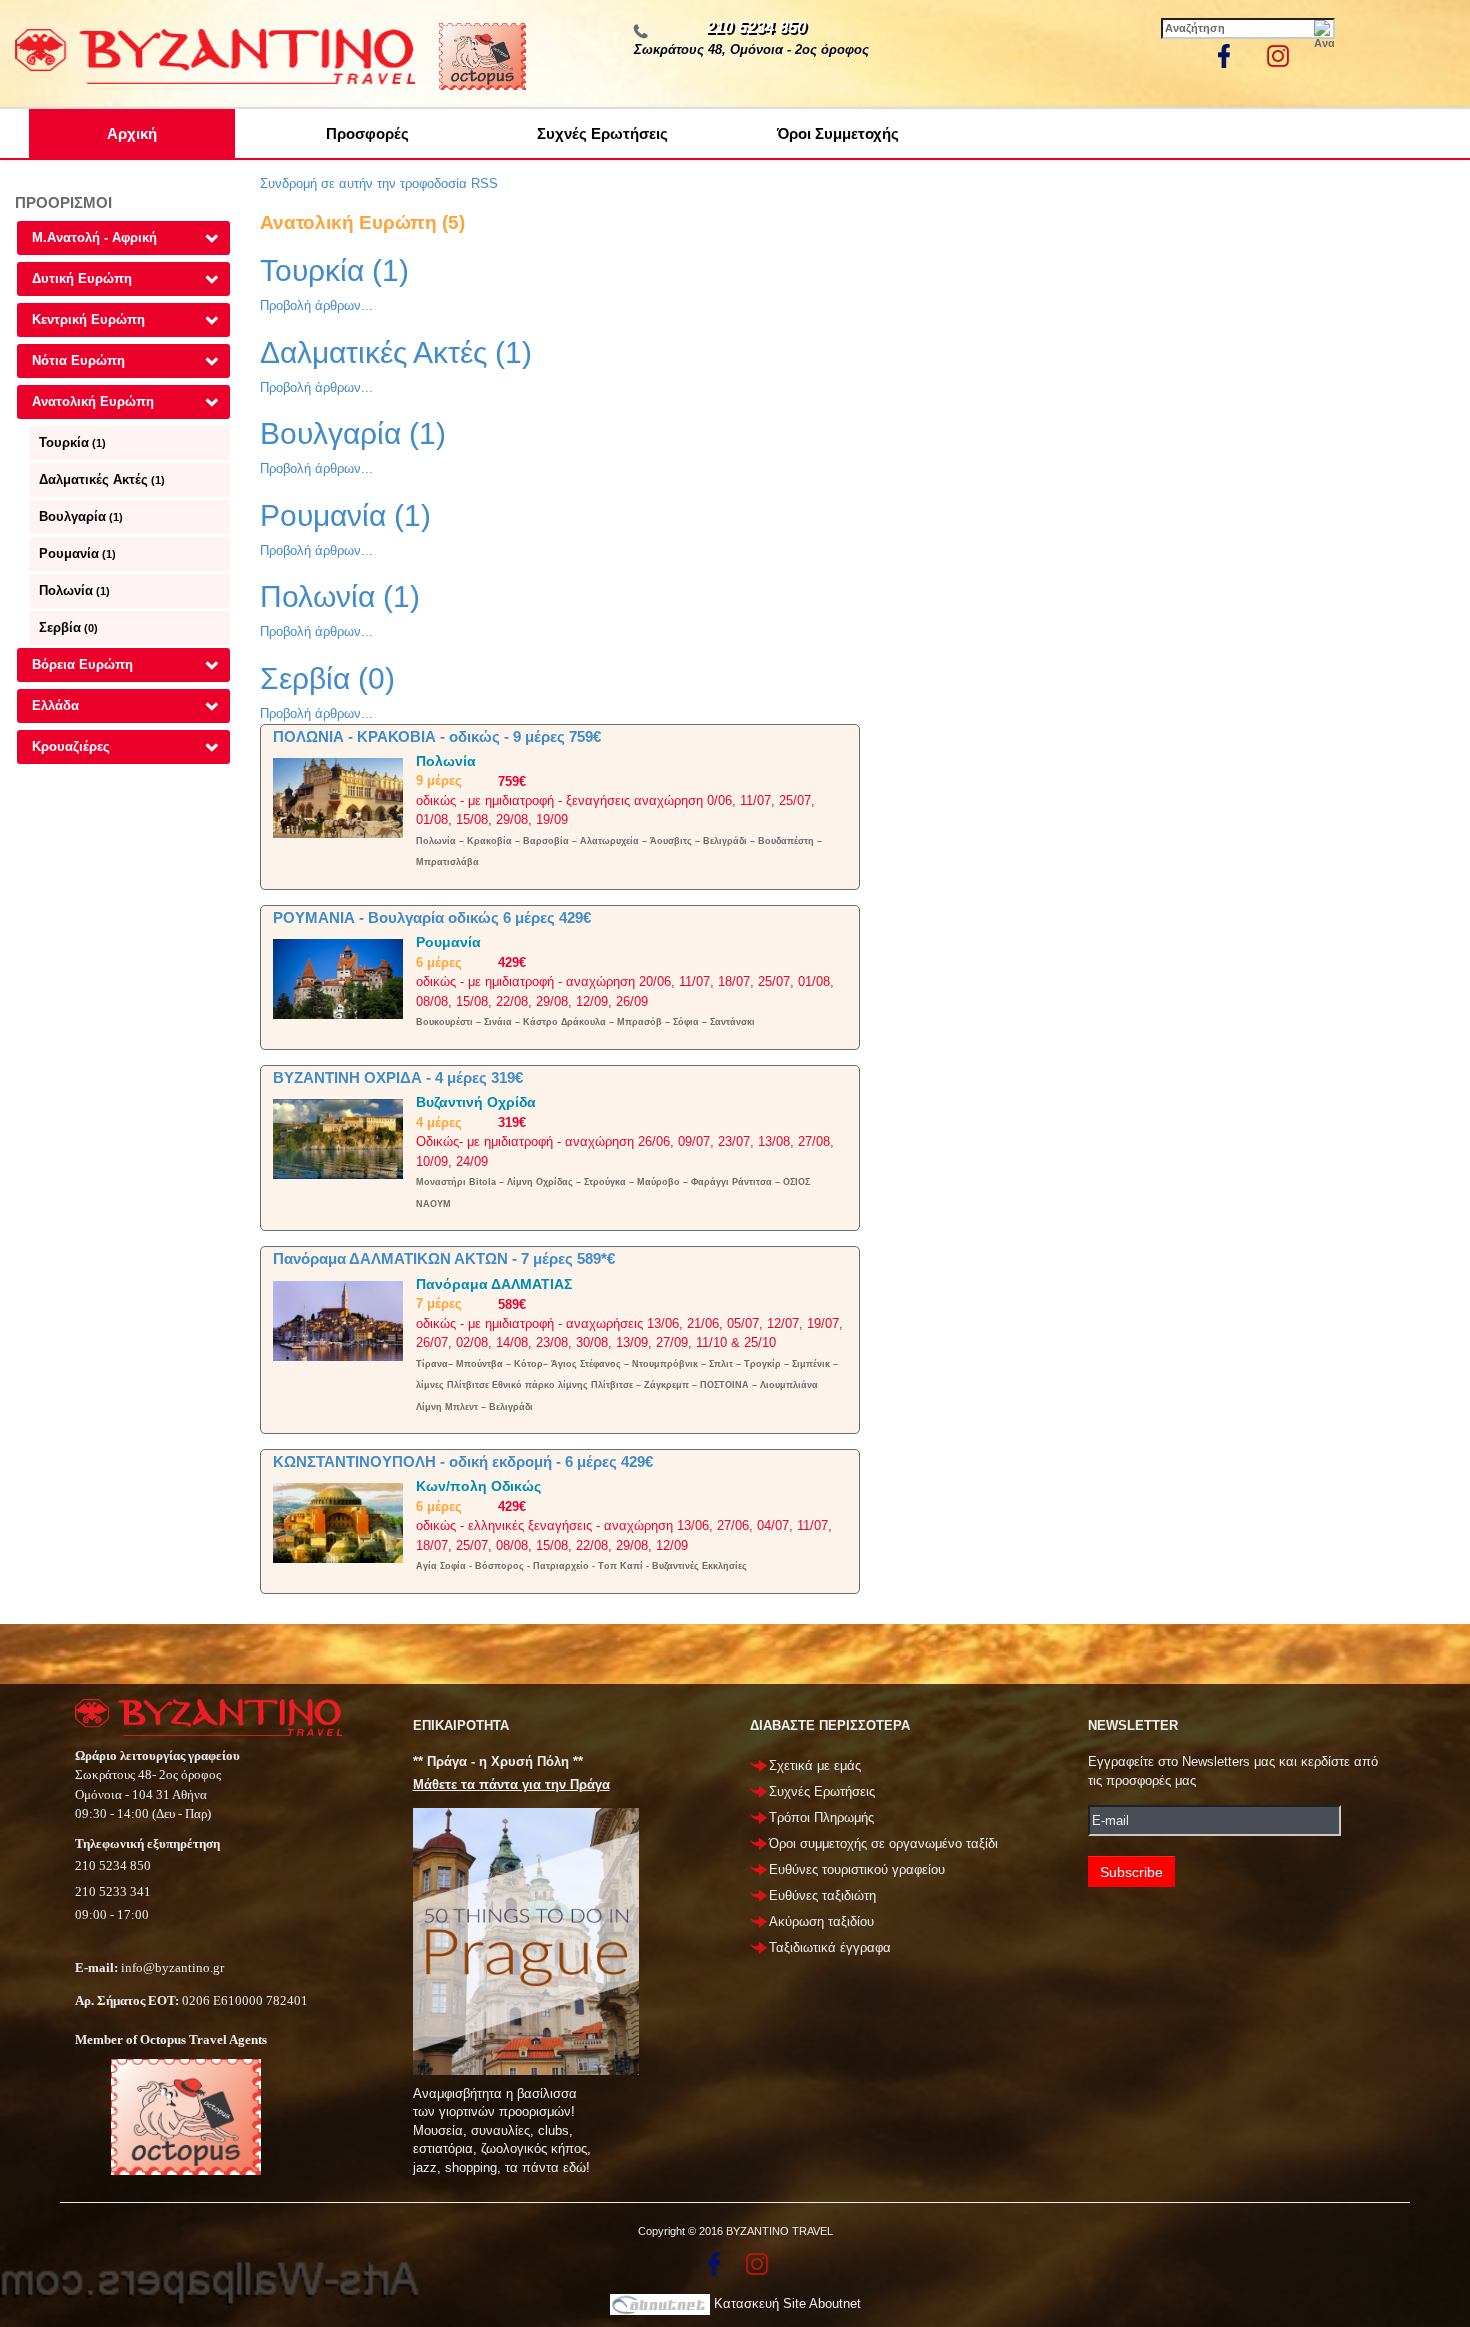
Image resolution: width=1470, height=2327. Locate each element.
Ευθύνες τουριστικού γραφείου (857, 1869)
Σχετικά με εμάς (815, 1765)
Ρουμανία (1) (345, 515)
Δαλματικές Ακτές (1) (396, 352)
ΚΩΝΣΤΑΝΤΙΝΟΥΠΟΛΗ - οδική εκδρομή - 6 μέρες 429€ (463, 1461)
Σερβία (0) (327, 678)
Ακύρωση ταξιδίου (821, 1921)
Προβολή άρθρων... (316, 305)
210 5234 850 (756, 27)
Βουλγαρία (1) (353, 433)
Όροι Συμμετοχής (838, 133)
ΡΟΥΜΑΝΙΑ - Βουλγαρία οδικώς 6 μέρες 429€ (432, 917)
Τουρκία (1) (334, 270)
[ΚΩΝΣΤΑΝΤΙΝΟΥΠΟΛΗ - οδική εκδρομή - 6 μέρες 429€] (338, 1522)
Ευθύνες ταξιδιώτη (822, 1895)
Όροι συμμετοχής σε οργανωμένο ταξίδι (883, 1843)
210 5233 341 (113, 1891)
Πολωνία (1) (340, 596)
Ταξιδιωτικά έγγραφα (830, 1947)
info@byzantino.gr (172, 1967)
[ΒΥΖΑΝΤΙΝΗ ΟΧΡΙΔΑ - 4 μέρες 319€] (338, 1138)
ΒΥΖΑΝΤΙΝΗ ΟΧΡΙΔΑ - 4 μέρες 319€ (398, 1077)
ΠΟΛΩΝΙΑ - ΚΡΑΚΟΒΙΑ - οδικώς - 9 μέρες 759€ (437, 736)
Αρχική (132, 133)
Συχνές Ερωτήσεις (602, 133)
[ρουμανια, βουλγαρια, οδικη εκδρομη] (338, 978)
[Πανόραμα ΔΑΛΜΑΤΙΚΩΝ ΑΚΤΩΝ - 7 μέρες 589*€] (338, 1319)
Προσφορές (367, 133)
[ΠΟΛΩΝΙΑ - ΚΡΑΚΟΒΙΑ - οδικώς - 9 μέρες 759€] (338, 796)
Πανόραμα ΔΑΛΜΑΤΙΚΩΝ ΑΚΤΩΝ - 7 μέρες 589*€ (444, 1258)
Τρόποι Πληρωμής (821, 1817)
